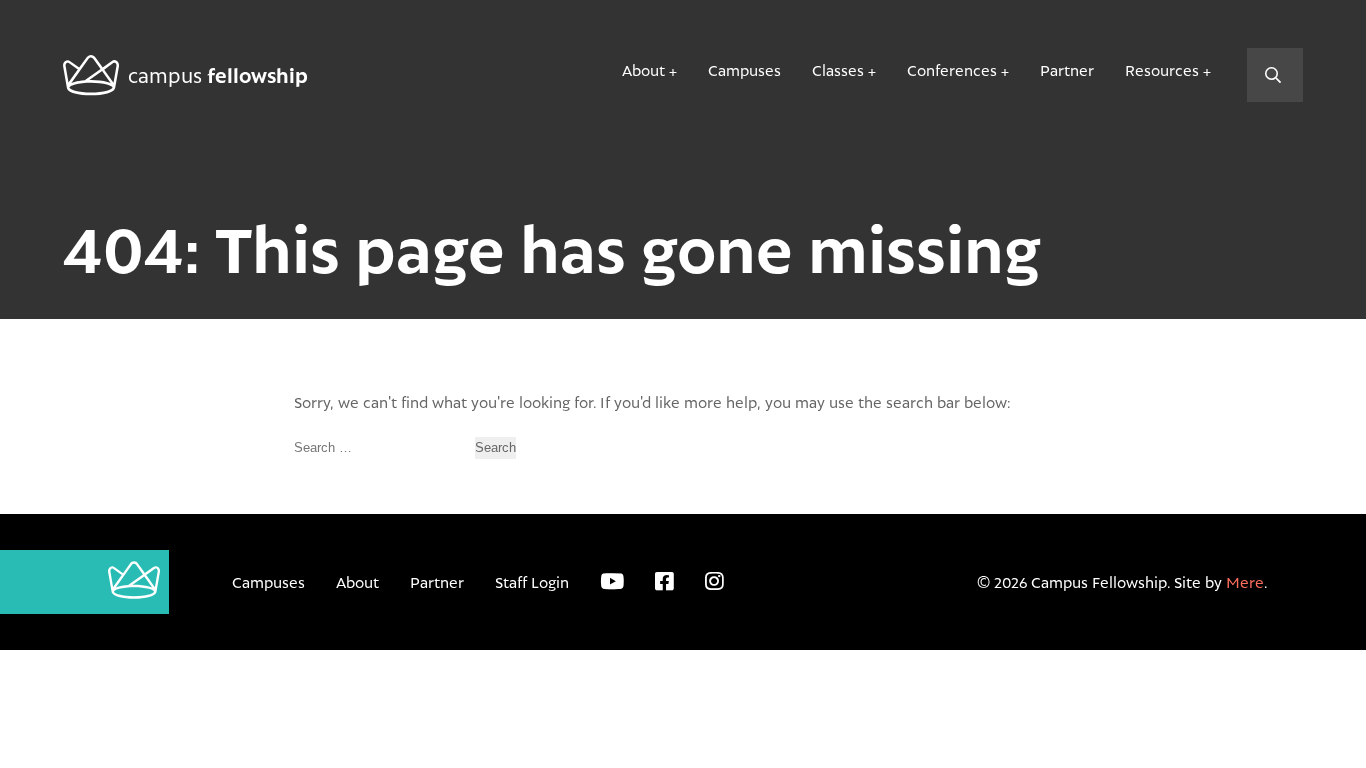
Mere (1245, 582)
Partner (1067, 70)
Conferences (952, 70)
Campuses (744, 70)
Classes (838, 70)
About (643, 70)
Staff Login (532, 582)
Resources (1162, 70)
